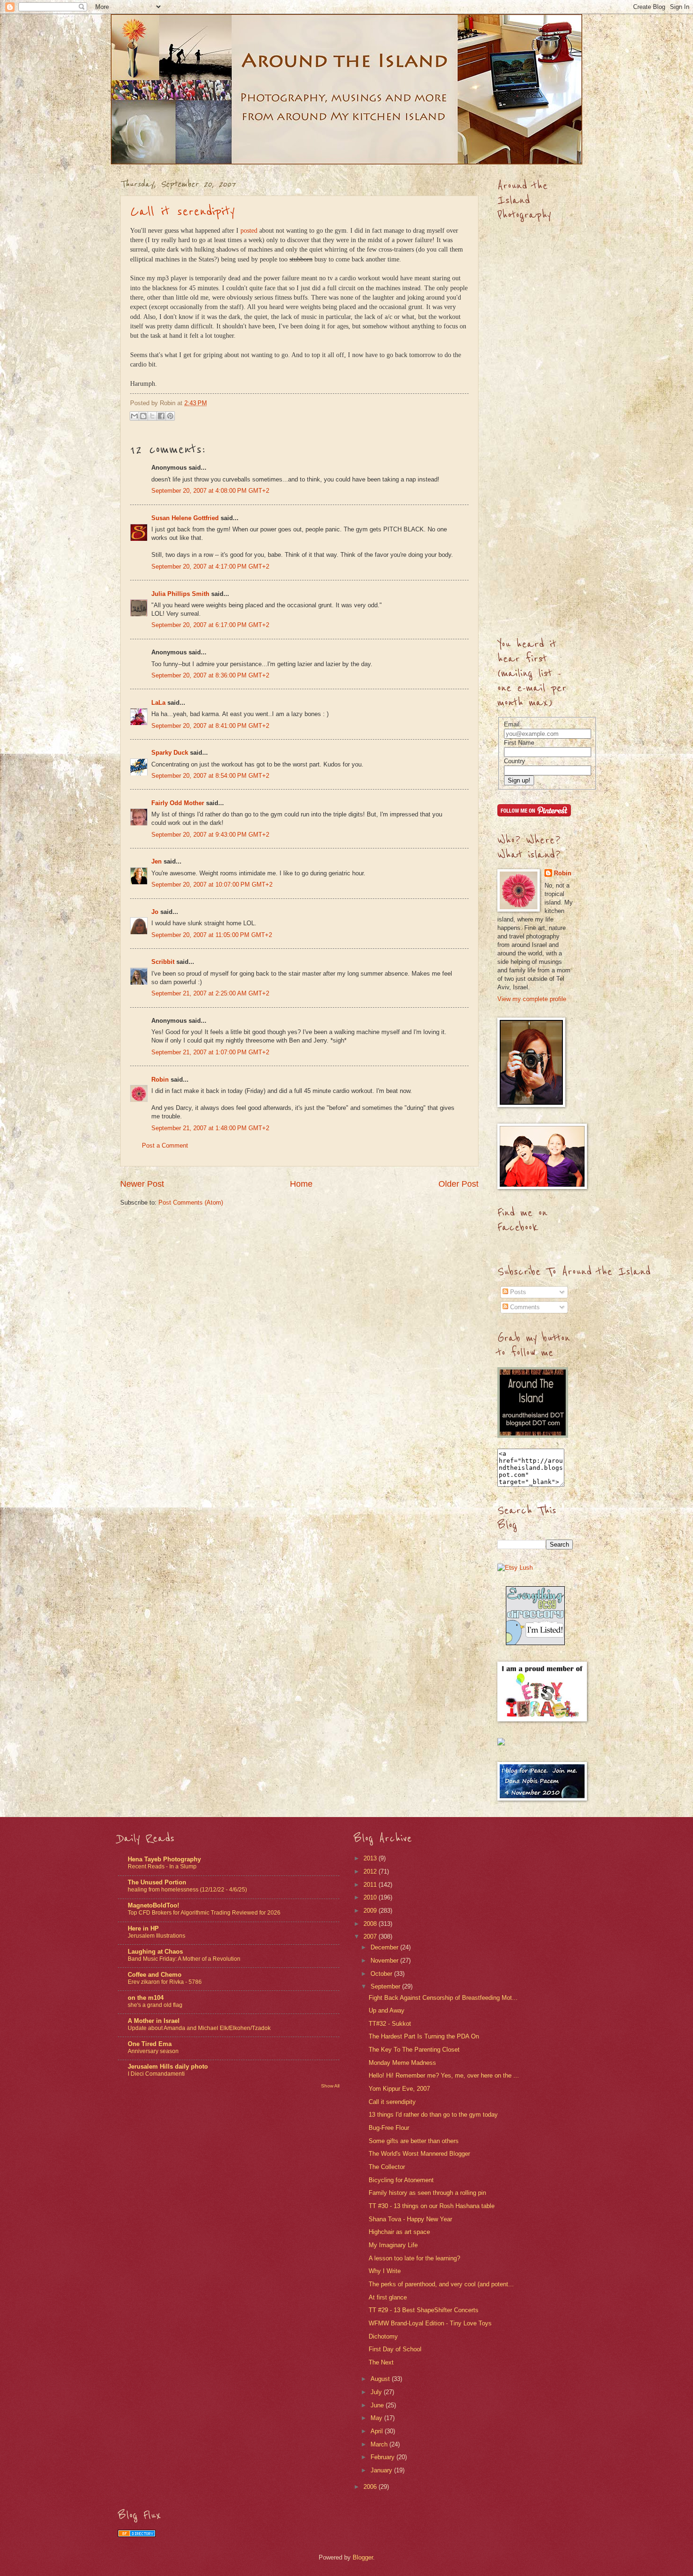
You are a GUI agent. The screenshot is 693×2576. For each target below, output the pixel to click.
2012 (371, 1871)
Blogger (363, 2557)
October (382, 1974)
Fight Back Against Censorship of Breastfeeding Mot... (443, 1998)
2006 (371, 2487)
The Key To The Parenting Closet (414, 2050)
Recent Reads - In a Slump (162, 1867)
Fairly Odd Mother (178, 803)
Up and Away (387, 2010)
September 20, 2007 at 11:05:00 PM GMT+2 (212, 935)
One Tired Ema (150, 2044)
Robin (160, 1080)
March (380, 2444)
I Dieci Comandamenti (156, 2074)
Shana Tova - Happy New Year (410, 2219)
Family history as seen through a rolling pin (427, 2193)
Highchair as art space (399, 2232)
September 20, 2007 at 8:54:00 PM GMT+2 (210, 776)
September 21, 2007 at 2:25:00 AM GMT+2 (210, 993)
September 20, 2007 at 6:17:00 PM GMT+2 (210, 625)
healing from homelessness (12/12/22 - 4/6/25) (187, 1890)
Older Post (458, 1184)
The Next (381, 2362)
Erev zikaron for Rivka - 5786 (165, 1982)
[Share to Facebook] (161, 416)
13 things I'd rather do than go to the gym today (433, 2115)
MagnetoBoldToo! (153, 1905)
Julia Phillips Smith (180, 594)
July (377, 2392)
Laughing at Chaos (155, 1952)
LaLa (158, 703)
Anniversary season (153, 2051)
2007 (371, 1936)
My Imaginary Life (393, 2245)
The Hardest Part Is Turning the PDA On (424, 2036)
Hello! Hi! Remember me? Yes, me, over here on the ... (444, 2075)
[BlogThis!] (143, 416)
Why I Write (385, 2271)
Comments (524, 1307)
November (385, 1961)
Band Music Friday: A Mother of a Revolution (184, 1959)
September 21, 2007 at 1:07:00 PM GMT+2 (210, 1052)
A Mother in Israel (154, 2021)
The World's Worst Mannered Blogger (419, 2154)
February (384, 2457)
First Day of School (395, 2349)
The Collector (387, 2167)
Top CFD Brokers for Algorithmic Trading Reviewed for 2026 (204, 1913)
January (382, 2470)
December (385, 1947)
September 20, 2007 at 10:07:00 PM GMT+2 (212, 884)
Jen (157, 861)
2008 (371, 1924)
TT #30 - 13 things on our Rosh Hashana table (432, 2206)
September (386, 1986)
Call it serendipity (182, 212)
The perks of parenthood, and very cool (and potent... (441, 2284)
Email (512, 724)
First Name (519, 743)
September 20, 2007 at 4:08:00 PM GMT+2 (210, 491)
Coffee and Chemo (155, 1975)
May (377, 2418)
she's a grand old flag (155, 2005)
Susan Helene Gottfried (185, 518)
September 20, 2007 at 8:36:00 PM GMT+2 (210, 675)
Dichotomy (383, 2336)
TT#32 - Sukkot (390, 2024)
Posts (517, 1292)
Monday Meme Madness (402, 2063)
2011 (371, 1885)
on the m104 (146, 1998)
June (378, 2405)
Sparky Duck (170, 753)
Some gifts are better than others (414, 2141)
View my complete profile (532, 999)
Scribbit (163, 962)
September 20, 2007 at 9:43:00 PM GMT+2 (210, 835)
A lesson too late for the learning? (414, 2258)
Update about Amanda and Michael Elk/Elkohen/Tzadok (199, 2028)
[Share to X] (152, 416)
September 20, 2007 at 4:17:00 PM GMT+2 (210, 567)
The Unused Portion (157, 1882)
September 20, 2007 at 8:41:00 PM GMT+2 (210, 726)
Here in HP (143, 1928)
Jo (155, 912)
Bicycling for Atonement (401, 2180)
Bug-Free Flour (389, 2128)
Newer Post (142, 1184)
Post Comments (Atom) (191, 1202)
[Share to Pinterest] (170, 416)
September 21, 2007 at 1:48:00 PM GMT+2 (210, 1128)
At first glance (388, 2297)
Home (301, 1184)
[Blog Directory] (137, 2535)
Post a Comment (165, 1145)
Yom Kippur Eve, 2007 (399, 2089)
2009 (371, 1911)
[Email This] (134, 416)
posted (249, 231)
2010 (371, 1897)
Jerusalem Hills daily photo (168, 2067)
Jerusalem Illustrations (157, 1936)
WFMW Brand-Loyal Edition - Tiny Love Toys (430, 2323)
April (378, 2431)
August (381, 2379)
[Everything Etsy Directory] (535, 1643)
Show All (330, 2086)
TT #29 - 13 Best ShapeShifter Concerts (424, 2310)
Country (515, 761)
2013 (371, 1858)
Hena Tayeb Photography (164, 1859)
